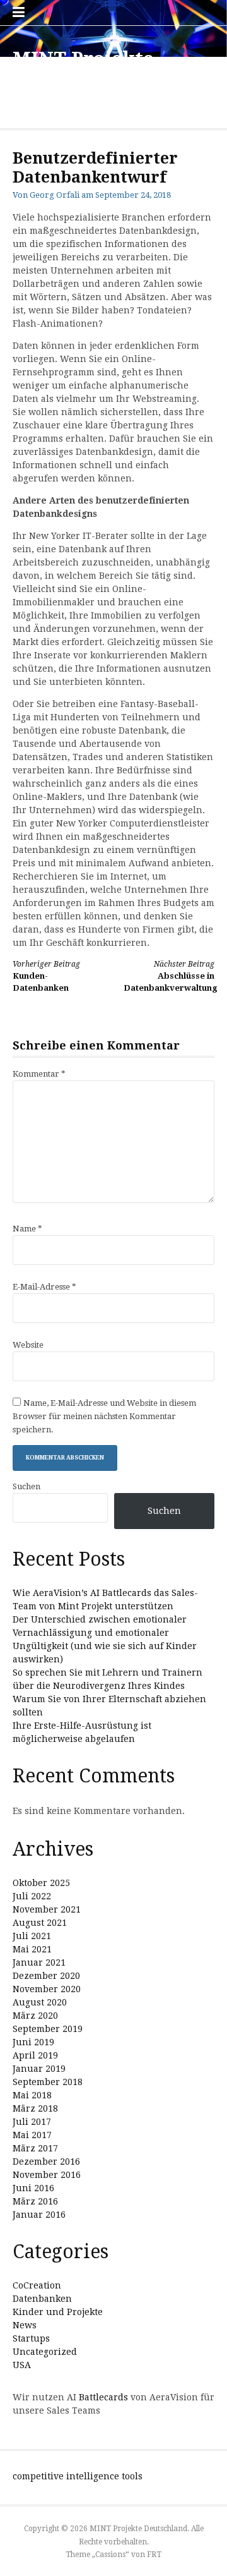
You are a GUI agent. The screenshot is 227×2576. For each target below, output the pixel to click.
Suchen (26, 1486)
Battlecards (103, 2397)
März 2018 (35, 2108)
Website (28, 1345)
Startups (31, 2338)
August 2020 (40, 2002)
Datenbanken (42, 2299)
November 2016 (47, 2175)
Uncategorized (45, 2352)
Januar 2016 (39, 2215)
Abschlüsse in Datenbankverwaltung (171, 977)
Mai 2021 (32, 1949)
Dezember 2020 (46, 1976)
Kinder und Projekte (58, 2312)
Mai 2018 (32, 2095)
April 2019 (35, 2055)
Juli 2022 (32, 1896)
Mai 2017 (32, 2135)
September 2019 (48, 2029)
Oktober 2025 (41, 1883)
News (25, 2325)
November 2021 (47, 1909)
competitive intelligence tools (78, 2476)
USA (22, 2365)
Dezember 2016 (46, 2162)
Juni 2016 (33, 2188)
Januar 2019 (39, 2069)
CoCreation (37, 2285)
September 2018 (48, 2082)
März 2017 (35, 2148)
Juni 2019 (33, 2042)
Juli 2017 (32, 2122)
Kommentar (39, 1074)
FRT (154, 2555)
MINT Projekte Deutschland (83, 70)
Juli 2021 (32, 1936)
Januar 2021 (39, 1962)
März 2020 (35, 2016)
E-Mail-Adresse (44, 1287)
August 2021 (40, 1923)
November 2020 (47, 1989)
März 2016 (35, 2201)
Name (27, 1229)
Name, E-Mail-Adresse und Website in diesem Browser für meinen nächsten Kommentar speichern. (104, 1416)
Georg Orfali (55, 195)
